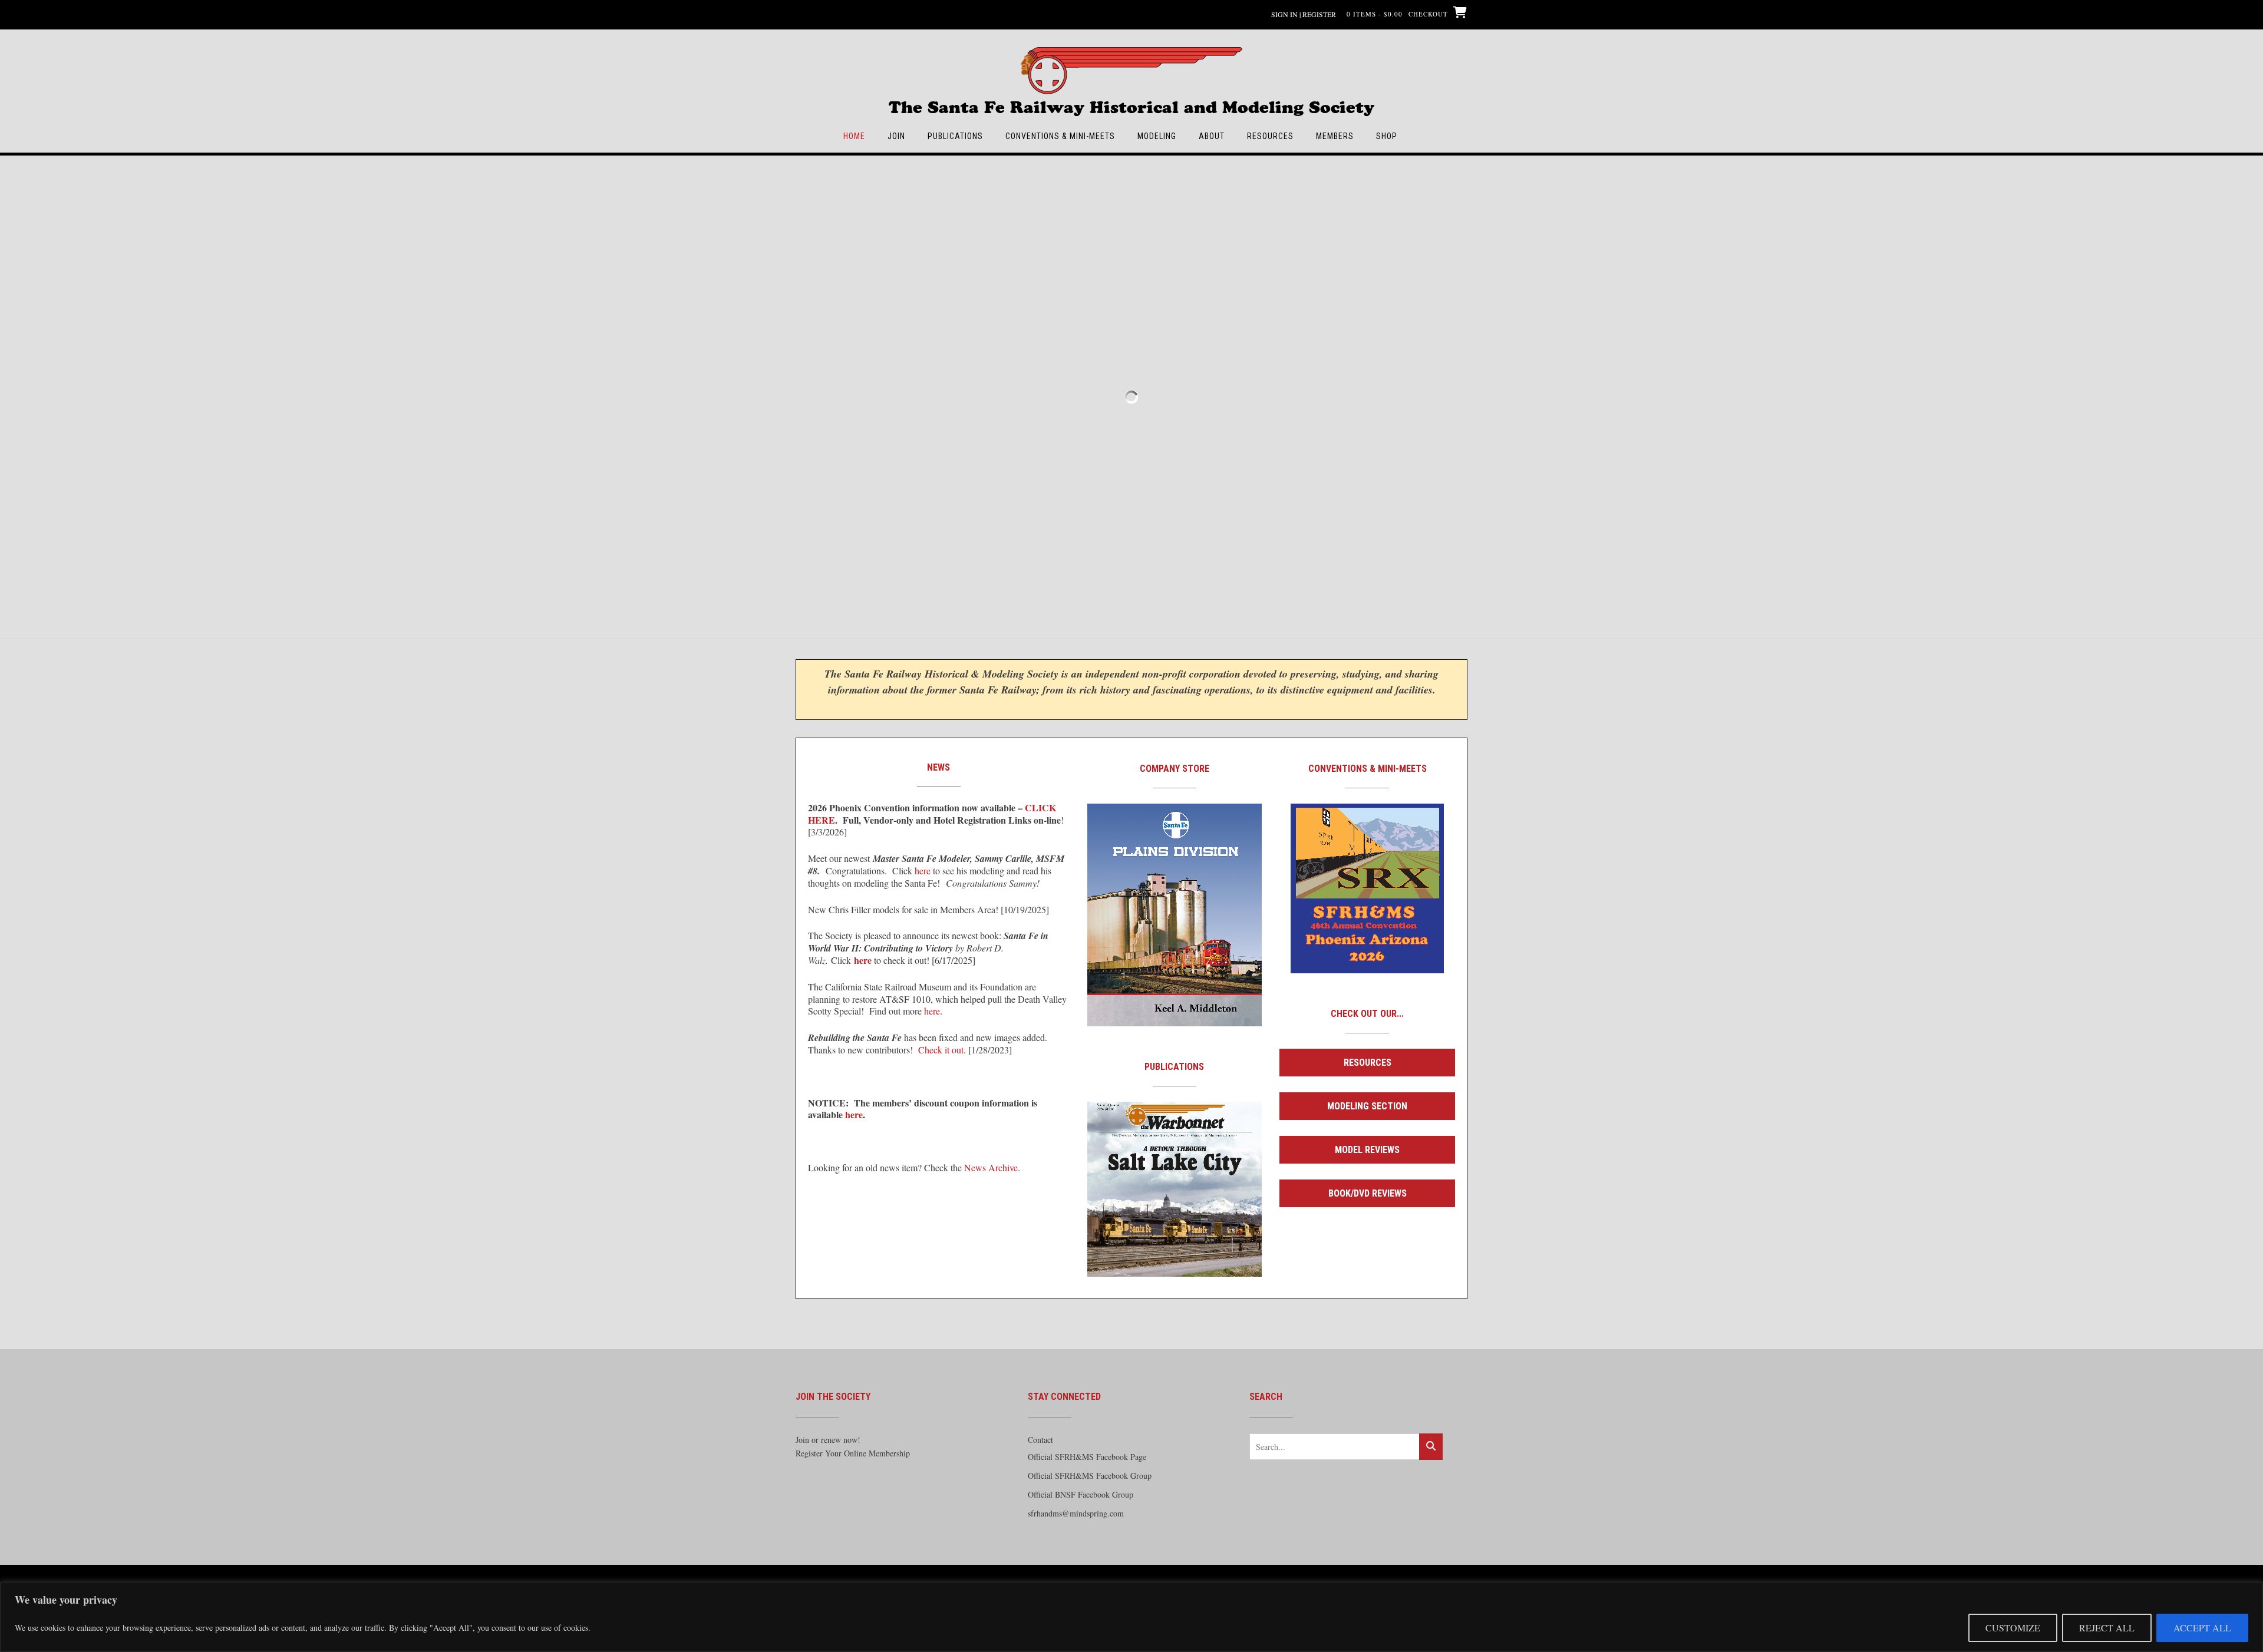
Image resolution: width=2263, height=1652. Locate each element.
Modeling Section (1367, 1106)
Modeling (1157, 136)
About (1212, 136)
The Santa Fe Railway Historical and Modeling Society (1131, 102)
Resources (1270, 136)
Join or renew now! (828, 1440)
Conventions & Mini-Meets (1060, 136)
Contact (1040, 1440)
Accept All (2202, 1628)
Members (1335, 136)
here (923, 870)
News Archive (991, 1167)
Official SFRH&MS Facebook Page (1087, 1457)
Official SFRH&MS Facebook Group (1090, 1476)
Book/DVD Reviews (1368, 1193)
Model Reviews (1367, 1150)
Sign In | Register (1304, 14)
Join (896, 136)
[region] (1131, 1617)
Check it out (941, 1050)
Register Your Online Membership (853, 1453)
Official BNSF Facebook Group (1081, 1494)
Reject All (2107, 1628)
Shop (1387, 136)
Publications (955, 136)
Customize (2013, 1628)
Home (854, 136)
